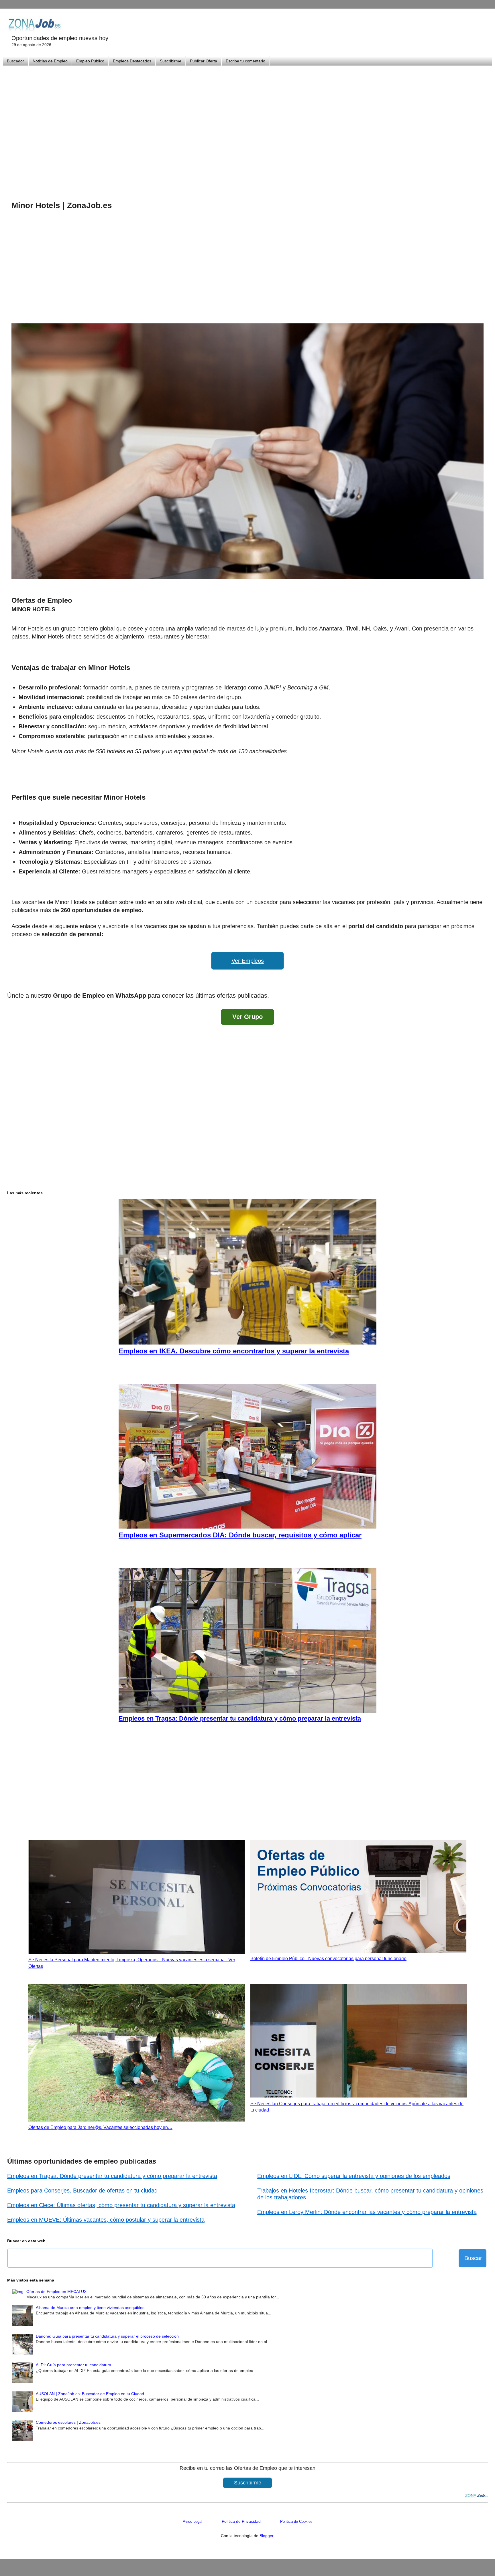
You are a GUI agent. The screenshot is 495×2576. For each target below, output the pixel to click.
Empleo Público (90, 61)
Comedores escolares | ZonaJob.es (68, 2422)
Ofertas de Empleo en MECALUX (56, 2292)
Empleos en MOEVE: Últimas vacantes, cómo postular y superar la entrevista (106, 2220)
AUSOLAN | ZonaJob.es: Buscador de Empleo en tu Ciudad (90, 2394)
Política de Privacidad (241, 2521)
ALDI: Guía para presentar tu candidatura (73, 2365)
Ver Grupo (247, 1017)
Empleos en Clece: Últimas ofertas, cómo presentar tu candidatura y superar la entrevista (121, 2205)
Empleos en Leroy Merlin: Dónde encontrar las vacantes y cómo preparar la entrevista (367, 2212)
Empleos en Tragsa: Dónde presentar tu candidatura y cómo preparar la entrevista (112, 2176)
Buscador (15, 61)
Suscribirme (171, 61)
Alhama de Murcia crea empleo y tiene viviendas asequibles (90, 2308)
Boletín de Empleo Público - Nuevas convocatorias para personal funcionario (328, 1959)
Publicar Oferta (204, 61)
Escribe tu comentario (245, 61)
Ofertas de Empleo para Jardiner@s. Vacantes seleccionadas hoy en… (100, 2127)
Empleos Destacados (132, 61)
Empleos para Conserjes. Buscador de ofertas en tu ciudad (82, 2191)
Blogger (266, 2536)
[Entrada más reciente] (13, 980)
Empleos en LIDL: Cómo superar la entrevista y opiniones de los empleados (354, 2176)
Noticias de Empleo (50, 61)
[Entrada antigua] (482, 980)
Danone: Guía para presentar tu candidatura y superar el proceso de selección (107, 2336)
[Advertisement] (247, 126)
